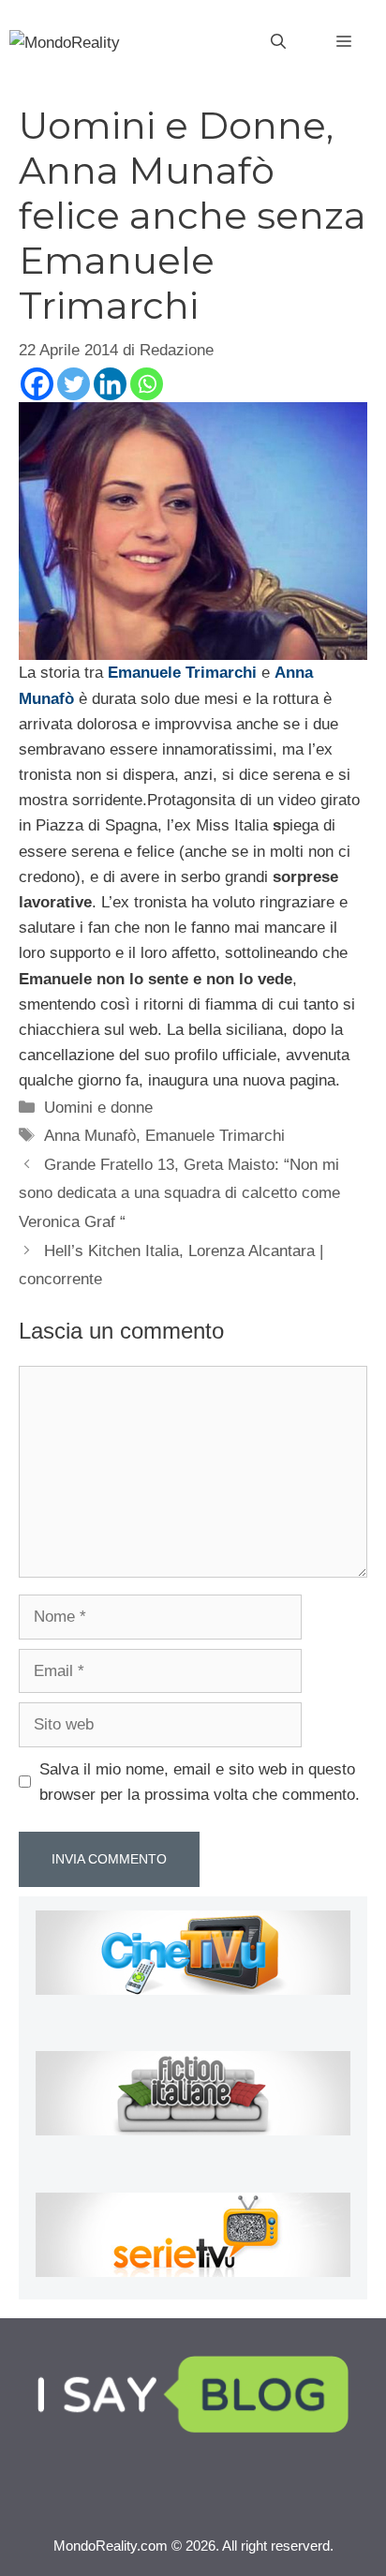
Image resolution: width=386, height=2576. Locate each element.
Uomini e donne (98, 1108)
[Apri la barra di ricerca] (278, 42)
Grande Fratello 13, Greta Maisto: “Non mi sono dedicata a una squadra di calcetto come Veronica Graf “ (179, 1193)
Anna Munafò (90, 1136)
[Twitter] (74, 384)
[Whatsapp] (147, 384)
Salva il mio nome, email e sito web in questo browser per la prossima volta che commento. (200, 1782)
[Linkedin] (110, 384)
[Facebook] (37, 384)
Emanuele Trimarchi (215, 1136)
